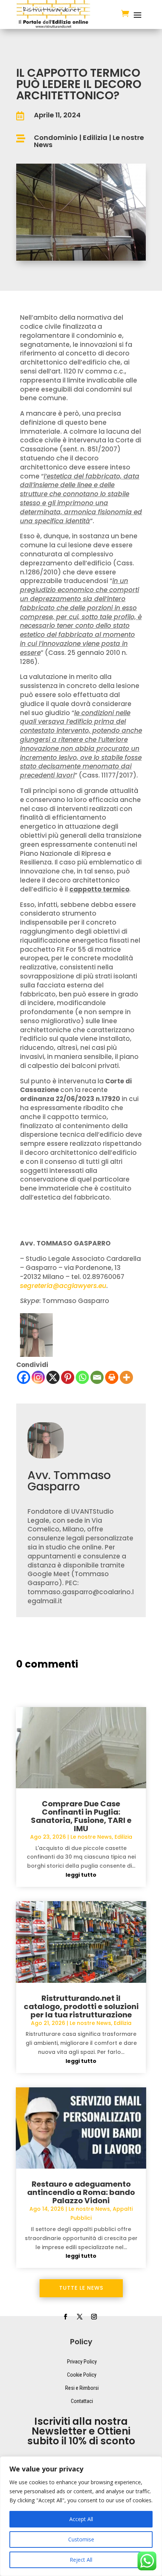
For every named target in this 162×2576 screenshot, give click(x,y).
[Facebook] (24, 1377)
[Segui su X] (79, 2317)
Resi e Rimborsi (82, 2388)
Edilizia (95, 137)
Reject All (81, 2560)
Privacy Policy (82, 2362)
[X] (53, 1377)
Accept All (81, 2519)
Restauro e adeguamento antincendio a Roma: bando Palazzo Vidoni (81, 2192)
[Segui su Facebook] (65, 2317)
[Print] (112, 1377)
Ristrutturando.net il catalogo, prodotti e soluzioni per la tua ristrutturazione (81, 2006)
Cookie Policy (82, 2375)
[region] (81, 2516)
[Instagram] (38, 1377)
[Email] (97, 1377)
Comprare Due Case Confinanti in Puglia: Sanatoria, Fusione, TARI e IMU (81, 1816)
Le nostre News (91, 1837)
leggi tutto (81, 1875)
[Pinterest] (68, 1377)
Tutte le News (81, 2288)
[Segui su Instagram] (94, 2317)
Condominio (56, 137)
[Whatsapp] (82, 1377)
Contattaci (82, 2401)
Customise (81, 2539)
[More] (126, 1377)
